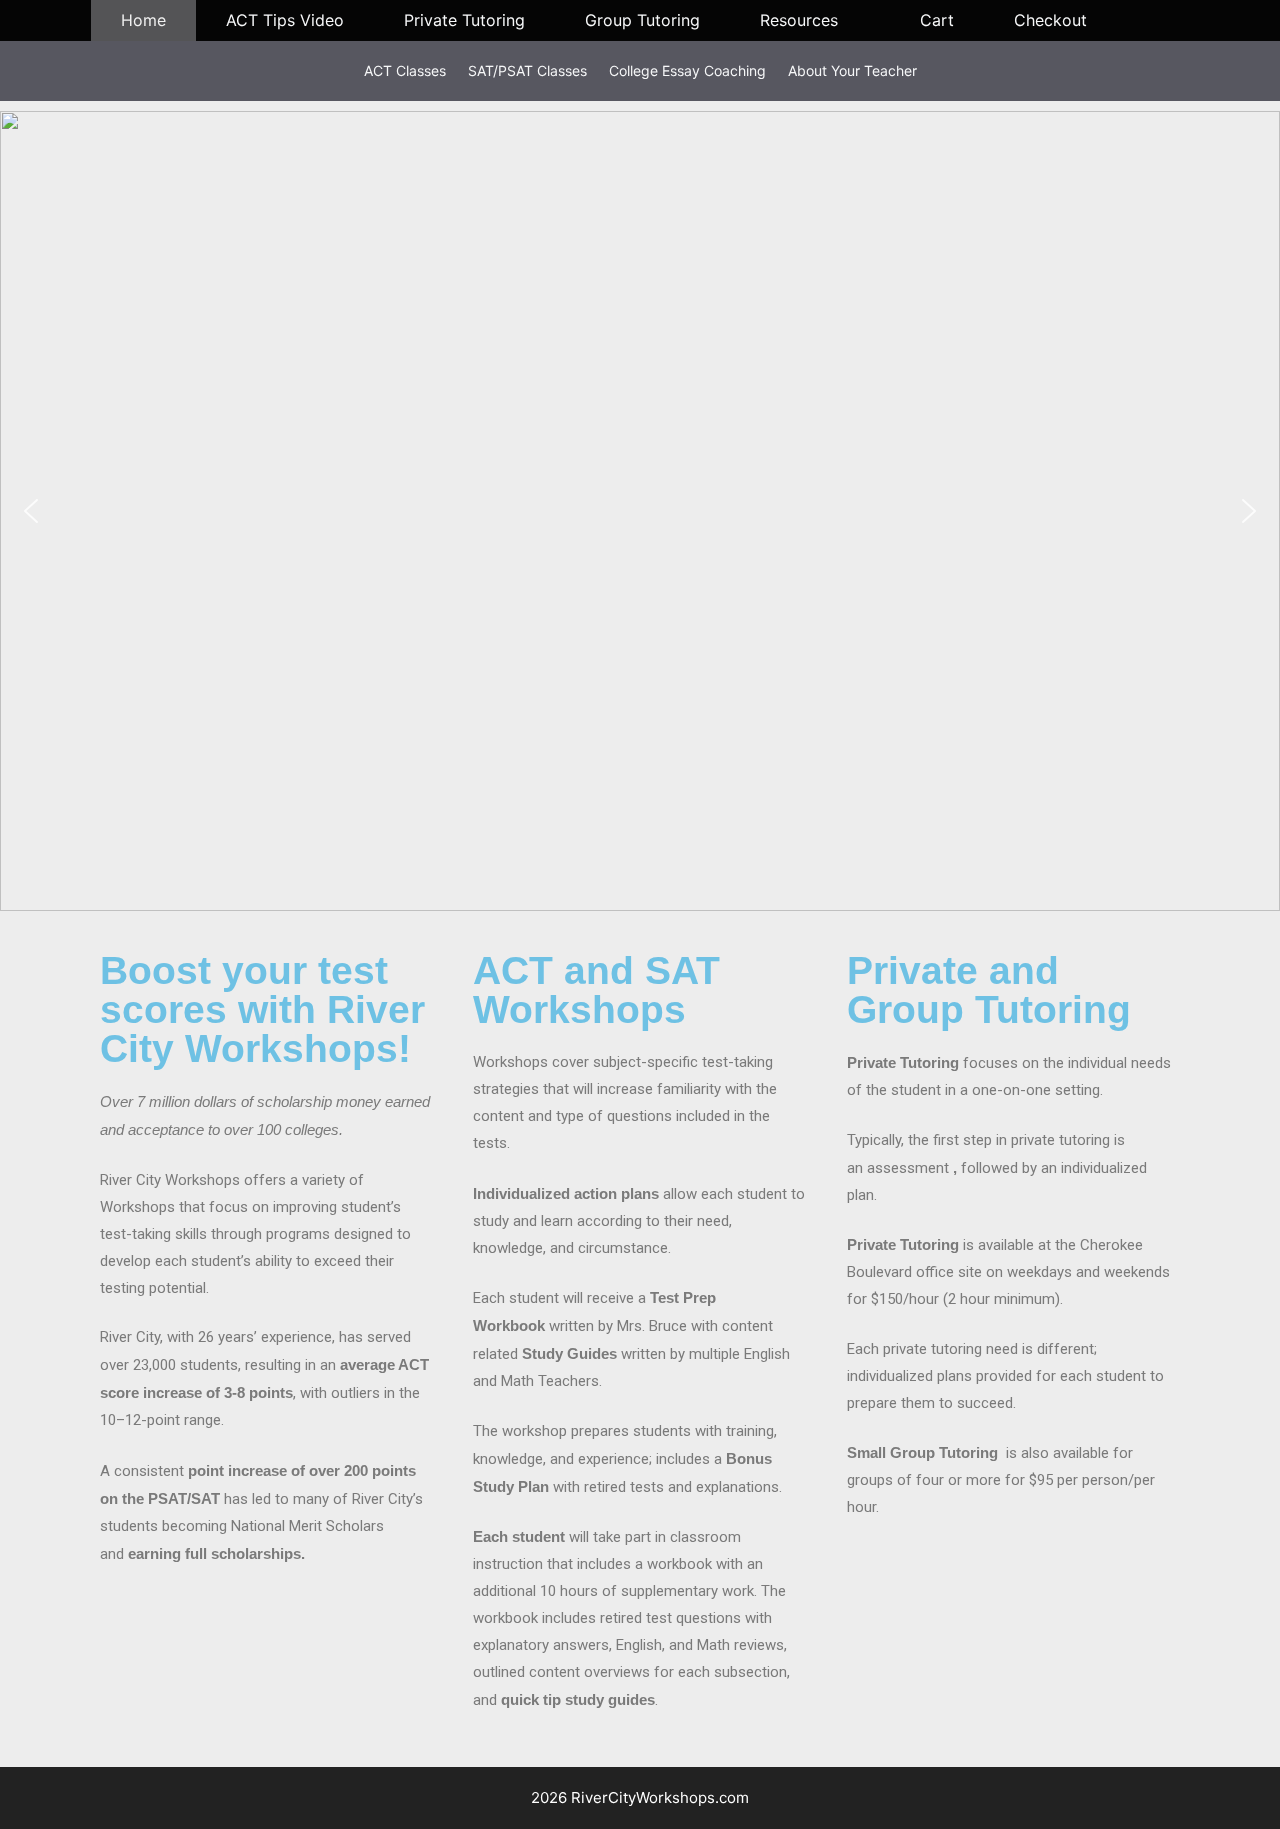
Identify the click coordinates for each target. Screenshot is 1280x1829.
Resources (799, 20)
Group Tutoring (642, 20)
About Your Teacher (852, 70)
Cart (937, 20)
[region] (640, 511)
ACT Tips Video (285, 20)
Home (143, 20)
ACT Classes (405, 70)
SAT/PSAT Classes (527, 70)
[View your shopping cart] (1153, 20)
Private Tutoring (464, 20)
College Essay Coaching (687, 70)
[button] (31, 511)
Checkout (1050, 20)
